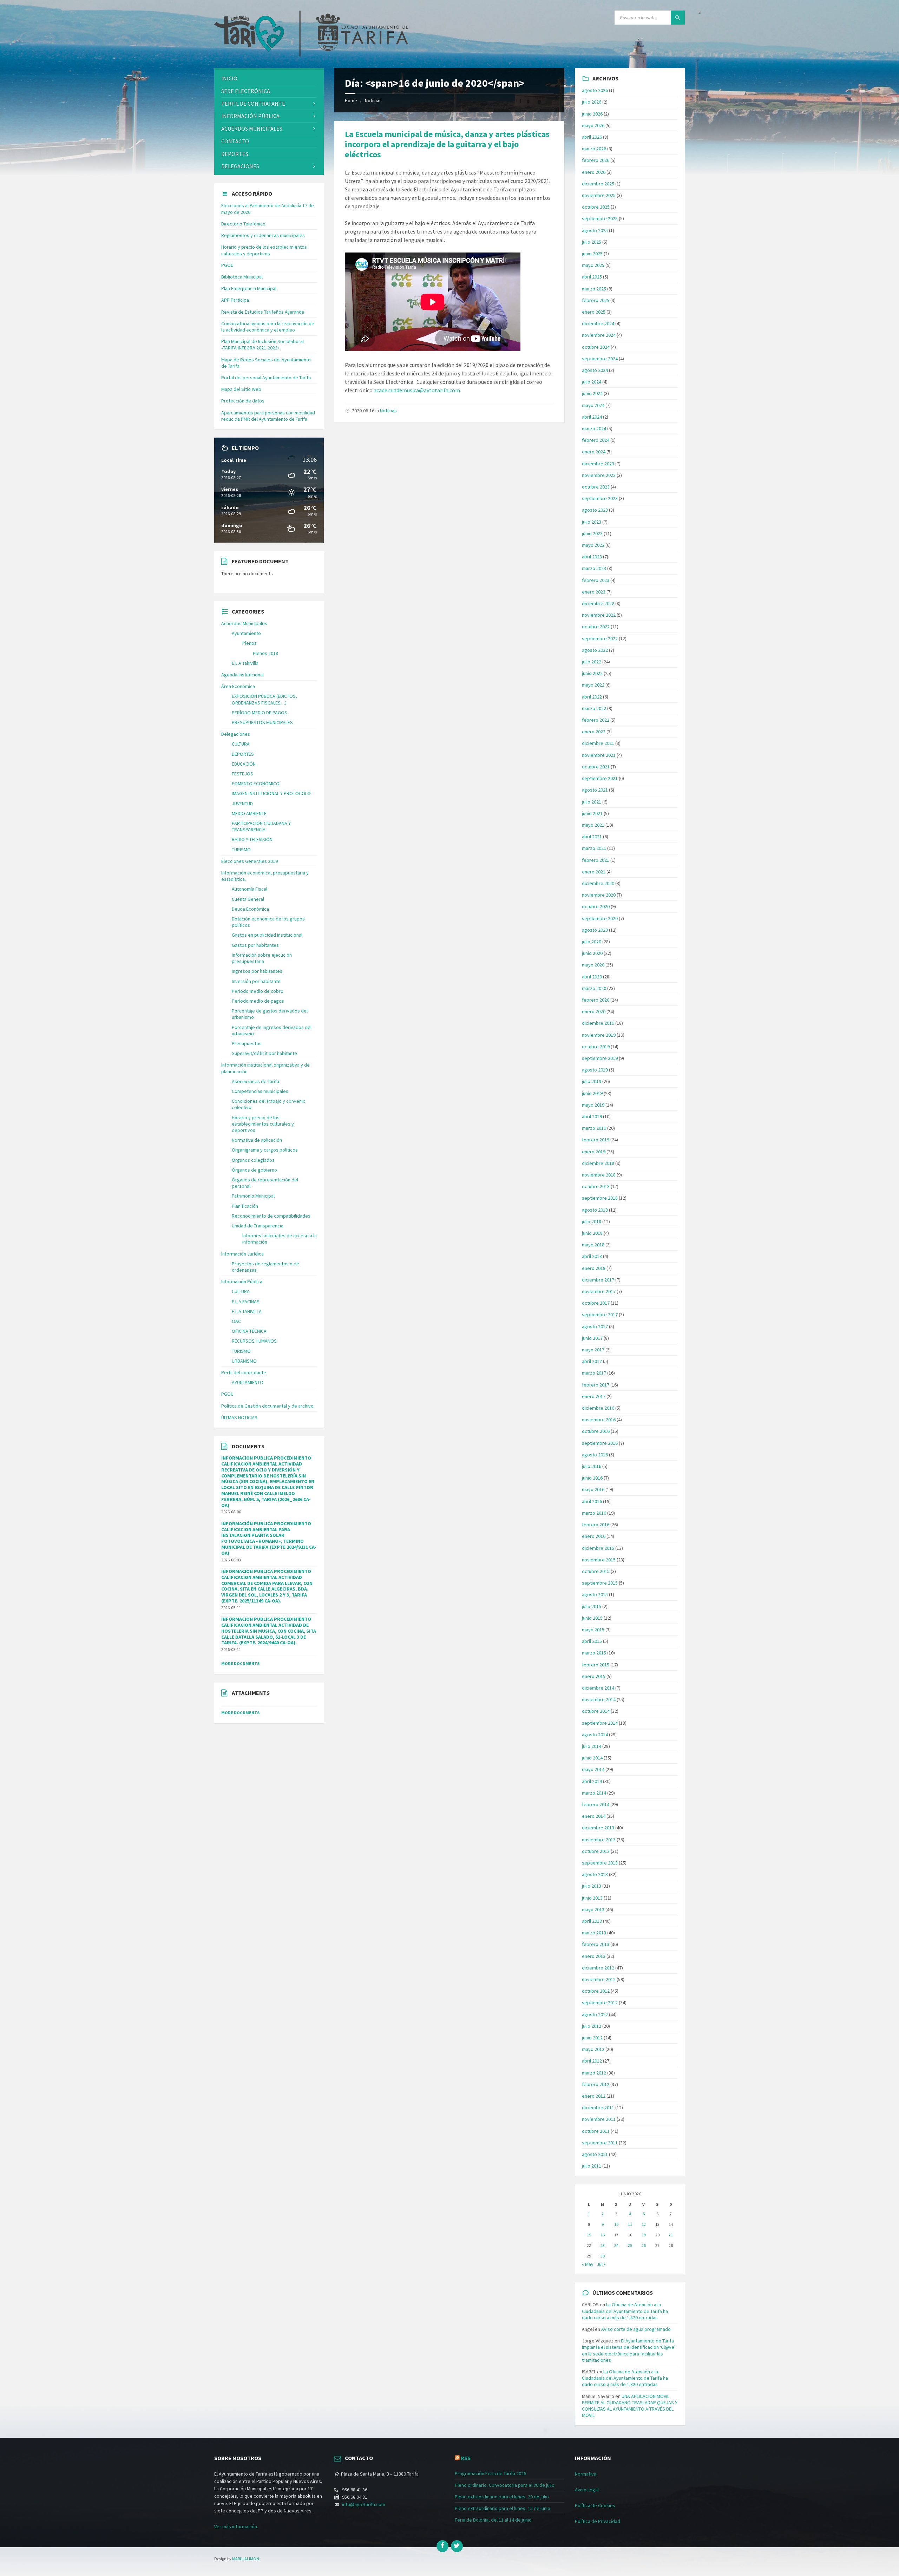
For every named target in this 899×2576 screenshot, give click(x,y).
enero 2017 (594, 1396)
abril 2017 (592, 1361)
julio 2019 (592, 1081)
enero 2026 (594, 172)
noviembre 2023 (599, 475)
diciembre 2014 (598, 1688)
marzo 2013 (594, 1933)
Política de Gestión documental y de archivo (267, 1406)
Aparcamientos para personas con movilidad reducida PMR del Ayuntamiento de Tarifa (268, 416)
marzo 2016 (594, 1513)
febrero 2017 (596, 1385)
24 (616, 2245)
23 (603, 2245)
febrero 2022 (596, 720)
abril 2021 (592, 837)
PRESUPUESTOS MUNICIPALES (262, 722)
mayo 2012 (593, 2049)
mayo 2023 (593, 545)
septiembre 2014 (600, 1723)
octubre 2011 (596, 2131)
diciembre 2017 (598, 1280)
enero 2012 (594, 2096)
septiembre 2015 (600, 1583)
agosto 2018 (595, 1210)
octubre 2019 (596, 1047)
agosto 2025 (595, 230)
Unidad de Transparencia (258, 1226)
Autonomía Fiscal (250, 889)
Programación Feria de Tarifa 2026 (490, 2473)
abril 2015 (592, 1641)
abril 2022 (592, 697)
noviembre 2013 (599, 1840)
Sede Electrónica (246, 91)
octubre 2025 (596, 207)
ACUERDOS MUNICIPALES (252, 129)
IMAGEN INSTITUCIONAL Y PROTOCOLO (271, 793)
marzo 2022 (594, 708)
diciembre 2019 (598, 1023)
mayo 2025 (593, 265)
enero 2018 (594, 1268)
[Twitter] (457, 2546)
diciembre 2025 (598, 184)
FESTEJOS (242, 774)
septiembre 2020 (600, 918)
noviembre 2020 (599, 895)
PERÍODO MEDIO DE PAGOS (260, 713)
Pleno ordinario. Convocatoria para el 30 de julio (505, 2485)
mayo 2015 (593, 1630)
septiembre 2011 (600, 2143)
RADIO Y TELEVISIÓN (252, 839)
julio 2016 (592, 1466)
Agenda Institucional (242, 675)
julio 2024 (592, 382)
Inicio (229, 78)
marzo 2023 (594, 568)
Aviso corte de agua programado (636, 2329)
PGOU (227, 265)
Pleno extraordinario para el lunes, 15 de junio (503, 2508)
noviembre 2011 (599, 2119)
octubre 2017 (596, 1303)
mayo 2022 (593, 685)
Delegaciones (240, 166)
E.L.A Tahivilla (245, 663)
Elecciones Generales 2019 (250, 861)
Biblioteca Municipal (242, 277)
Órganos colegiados (253, 1160)
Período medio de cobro (258, 991)
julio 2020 (592, 942)
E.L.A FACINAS (246, 1302)
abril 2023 (592, 557)
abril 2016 (592, 1501)
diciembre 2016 (598, 1408)
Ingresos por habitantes (257, 971)
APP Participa (235, 300)
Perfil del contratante (244, 1372)
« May (588, 2264)
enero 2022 (594, 732)
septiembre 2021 (600, 778)
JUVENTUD (242, 804)
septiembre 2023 (600, 498)
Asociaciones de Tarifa (255, 1081)
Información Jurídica (242, 1254)
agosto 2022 (595, 650)
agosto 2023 (595, 510)
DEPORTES (235, 154)
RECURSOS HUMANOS (254, 1341)
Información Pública (250, 116)
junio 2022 (592, 673)
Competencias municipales (260, 1091)
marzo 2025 (594, 289)
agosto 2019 (595, 1070)
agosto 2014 (595, 1735)
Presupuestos (247, 1043)
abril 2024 (592, 417)
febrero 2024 (596, 440)
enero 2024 (594, 452)
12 (644, 2224)
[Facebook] (442, 2546)
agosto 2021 (595, 790)
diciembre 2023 (598, 464)
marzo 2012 (594, 2073)
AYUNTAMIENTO (248, 1382)
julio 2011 (592, 2166)
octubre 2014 (596, 1711)
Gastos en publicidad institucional (267, 935)
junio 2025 (592, 254)
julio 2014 (592, 1746)
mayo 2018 (593, 1245)
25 (630, 2245)
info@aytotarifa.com (364, 2504)
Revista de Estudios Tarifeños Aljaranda (263, 312)
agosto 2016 (595, 1455)
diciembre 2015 (598, 1548)
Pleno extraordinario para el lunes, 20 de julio (502, 2497)
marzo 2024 (594, 428)
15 (589, 2235)
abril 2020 (592, 977)
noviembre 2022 (599, 615)
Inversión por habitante (256, 981)
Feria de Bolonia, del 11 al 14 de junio (493, 2520)
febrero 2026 (596, 160)
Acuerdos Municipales (244, 623)
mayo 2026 (593, 125)
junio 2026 (592, 114)
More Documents (240, 1663)
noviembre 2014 (599, 1699)
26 (644, 2245)
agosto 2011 (595, 2154)
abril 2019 (592, 1116)
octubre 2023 (596, 487)
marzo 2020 (594, 988)
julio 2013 (592, 1886)
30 (603, 2256)
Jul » (601, 2264)
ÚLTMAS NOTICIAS (239, 1417)
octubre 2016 (596, 1431)
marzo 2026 (594, 149)
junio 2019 (592, 1093)
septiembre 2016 (600, 1443)
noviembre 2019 (599, 1035)
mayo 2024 (593, 405)
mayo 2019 (593, 1105)
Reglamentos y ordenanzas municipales (263, 235)
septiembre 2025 (600, 218)
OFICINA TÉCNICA (249, 1331)
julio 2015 (592, 1606)
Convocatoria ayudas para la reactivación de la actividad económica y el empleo (268, 327)
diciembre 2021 (598, 743)
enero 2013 (594, 1956)
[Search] (678, 18)
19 (644, 2235)
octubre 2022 (596, 627)
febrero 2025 (596, 300)
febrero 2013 (596, 1944)
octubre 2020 (596, 906)
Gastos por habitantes (255, 945)
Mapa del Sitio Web (241, 389)
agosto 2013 (595, 1874)
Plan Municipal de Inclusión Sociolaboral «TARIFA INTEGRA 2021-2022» (263, 345)
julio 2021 (592, 802)
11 (630, 2224)
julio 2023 (592, 522)
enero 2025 (594, 312)
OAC (236, 1321)
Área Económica (238, 686)
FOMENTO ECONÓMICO (256, 784)
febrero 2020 (596, 1000)
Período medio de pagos (258, 1001)
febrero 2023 (596, 580)
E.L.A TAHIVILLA (247, 1311)
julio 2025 (592, 242)
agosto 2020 (595, 930)
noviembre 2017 (599, 1291)
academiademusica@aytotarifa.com (417, 390)
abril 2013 (592, 1921)
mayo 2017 (593, 1350)
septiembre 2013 (600, 1863)
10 (616, 2224)
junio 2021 (592, 813)
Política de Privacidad (598, 2521)
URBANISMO (244, 1361)
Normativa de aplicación (257, 1140)
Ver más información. (236, 2526)
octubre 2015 (596, 1571)
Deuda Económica (250, 909)
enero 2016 (594, 1536)
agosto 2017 (595, 1326)
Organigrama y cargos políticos (265, 1150)
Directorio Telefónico (243, 224)
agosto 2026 (595, 90)
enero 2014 (594, 1816)
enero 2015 (594, 1676)
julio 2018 (592, 1221)
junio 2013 (592, 1898)
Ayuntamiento (246, 633)
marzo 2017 (594, 1373)
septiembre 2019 (600, 1058)
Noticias (373, 100)
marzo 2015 (594, 1653)
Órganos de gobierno (254, 1170)
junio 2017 (592, 1338)
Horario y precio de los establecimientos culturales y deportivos (264, 250)
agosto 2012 (595, 2014)
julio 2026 (592, 102)
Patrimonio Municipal (253, 1196)
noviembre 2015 (599, 1560)
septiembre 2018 (600, 1198)
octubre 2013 (596, 1851)
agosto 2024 (595, 370)
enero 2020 (594, 1011)
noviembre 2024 (599, 335)
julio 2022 (592, 662)
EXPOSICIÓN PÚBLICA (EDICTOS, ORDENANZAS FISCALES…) (264, 699)
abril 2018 (592, 1256)
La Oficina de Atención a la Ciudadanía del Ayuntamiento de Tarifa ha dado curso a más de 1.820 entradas (625, 2311)
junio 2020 (592, 953)
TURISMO (241, 850)
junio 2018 (592, 1233)
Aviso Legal (587, 2490)
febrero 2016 (596, 1525)
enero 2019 (594, 1152)
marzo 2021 (594, 848)
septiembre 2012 (600, 2003)
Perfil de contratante (253, 104)
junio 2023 (592, 533)
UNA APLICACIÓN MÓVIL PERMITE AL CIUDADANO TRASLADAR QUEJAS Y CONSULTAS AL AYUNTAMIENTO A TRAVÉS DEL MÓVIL (630, 2406)
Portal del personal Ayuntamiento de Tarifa (266, 378)
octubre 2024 (596, 347)
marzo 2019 (594, 1128)
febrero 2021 (596, 860)
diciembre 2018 (598, 1163)
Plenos (250, 643)
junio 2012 (592, 2038)
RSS (466, 2458)
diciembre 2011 (598, 2108)
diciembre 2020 (598, 883)
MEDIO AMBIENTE (249, 813)
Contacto (235, 141)
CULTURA (241, 744)
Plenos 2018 (265, 653)
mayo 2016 (593, 1489)
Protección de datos (243, 401)
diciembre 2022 (598, 603)
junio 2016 (592, 1478)
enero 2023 (594, 592)
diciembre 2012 (598, 1968)
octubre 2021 (596, 767)
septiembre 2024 (600, 359)
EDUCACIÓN (244, 764)
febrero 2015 (596, 1665)
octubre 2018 (596, 1186)
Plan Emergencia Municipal (249, 288)
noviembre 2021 (599, 755)
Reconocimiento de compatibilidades (271, 1216)
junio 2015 (592, 1618)
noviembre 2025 (599, 195)
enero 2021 (594, 872)
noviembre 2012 (599, 1979)
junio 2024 (592, 393)
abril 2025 (592, 277)
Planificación (245, 1206)
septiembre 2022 (600, 638)
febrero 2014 (596, 1804)
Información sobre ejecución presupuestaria (262, 958)
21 (671, 2235)
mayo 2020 (593, 965)
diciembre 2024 (598, 323)
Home (351, 100)
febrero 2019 (596, 1140)
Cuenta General (248, 899)
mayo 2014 (593, 1769)
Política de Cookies (595, 2505)
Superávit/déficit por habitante (264, 1053)
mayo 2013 (593, 1909)
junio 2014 (592, 1758)
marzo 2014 (594, 1793)
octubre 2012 (596, 1991)
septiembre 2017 (600, 1315)
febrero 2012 (596, 2084)
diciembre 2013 (598, 1828)
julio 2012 (592, 2026)
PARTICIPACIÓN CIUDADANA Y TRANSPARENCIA (261, 826)
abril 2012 (592, 2061)
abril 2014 (592, 1781)
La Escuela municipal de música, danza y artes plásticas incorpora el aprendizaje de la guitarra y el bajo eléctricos (447, 144)
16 (603, 2235)
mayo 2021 (593, 825)
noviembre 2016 (599, 1420)
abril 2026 (592, 137)
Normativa (586, 2474)
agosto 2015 (595, 1594)
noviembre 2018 (599, 1175)
